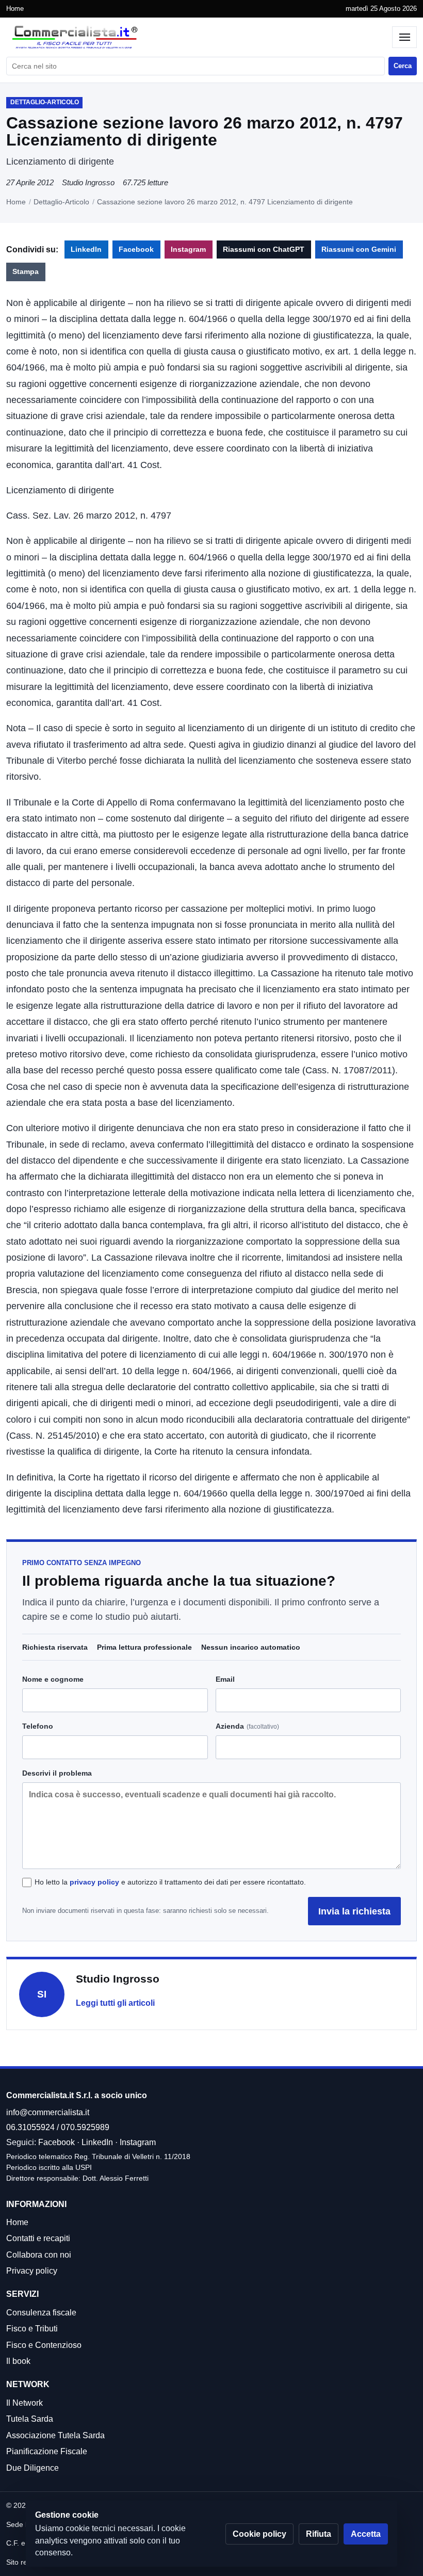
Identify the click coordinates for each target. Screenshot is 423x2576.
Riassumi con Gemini (359, 249)
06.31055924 (30, 2127)
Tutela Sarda (30, 2419)
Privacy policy (32, 2271)
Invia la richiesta (354, 1911)
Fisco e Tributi (32, 2329)
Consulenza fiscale (41, 2313)
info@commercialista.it (48, 2112)
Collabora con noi (39, 2255)
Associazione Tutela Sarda (55, 2435)
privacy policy (94, 1882)
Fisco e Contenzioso (44, 2345)
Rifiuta (319, 2534)
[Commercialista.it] (197, 37)
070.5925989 (85, 2127)
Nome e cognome (53, 1679)
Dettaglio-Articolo (61, 202)
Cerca (403, 66)
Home (15, 9)
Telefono (38, 1726)
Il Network (25, 2403)
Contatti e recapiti (38, 2238)
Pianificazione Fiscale (47, 2451)
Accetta (366, 2534)
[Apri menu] (404, 37)
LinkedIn (86, 249)
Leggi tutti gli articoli (115, 2003)
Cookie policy (259, 2534)
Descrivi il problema (57, 1773)
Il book (18, 2361)
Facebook (136, 249)
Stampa (26, 272)
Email (225, 1679)
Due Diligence (32, 2468)
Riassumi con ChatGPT (264, 249)
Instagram (188, 249)
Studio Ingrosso (88, 182)
